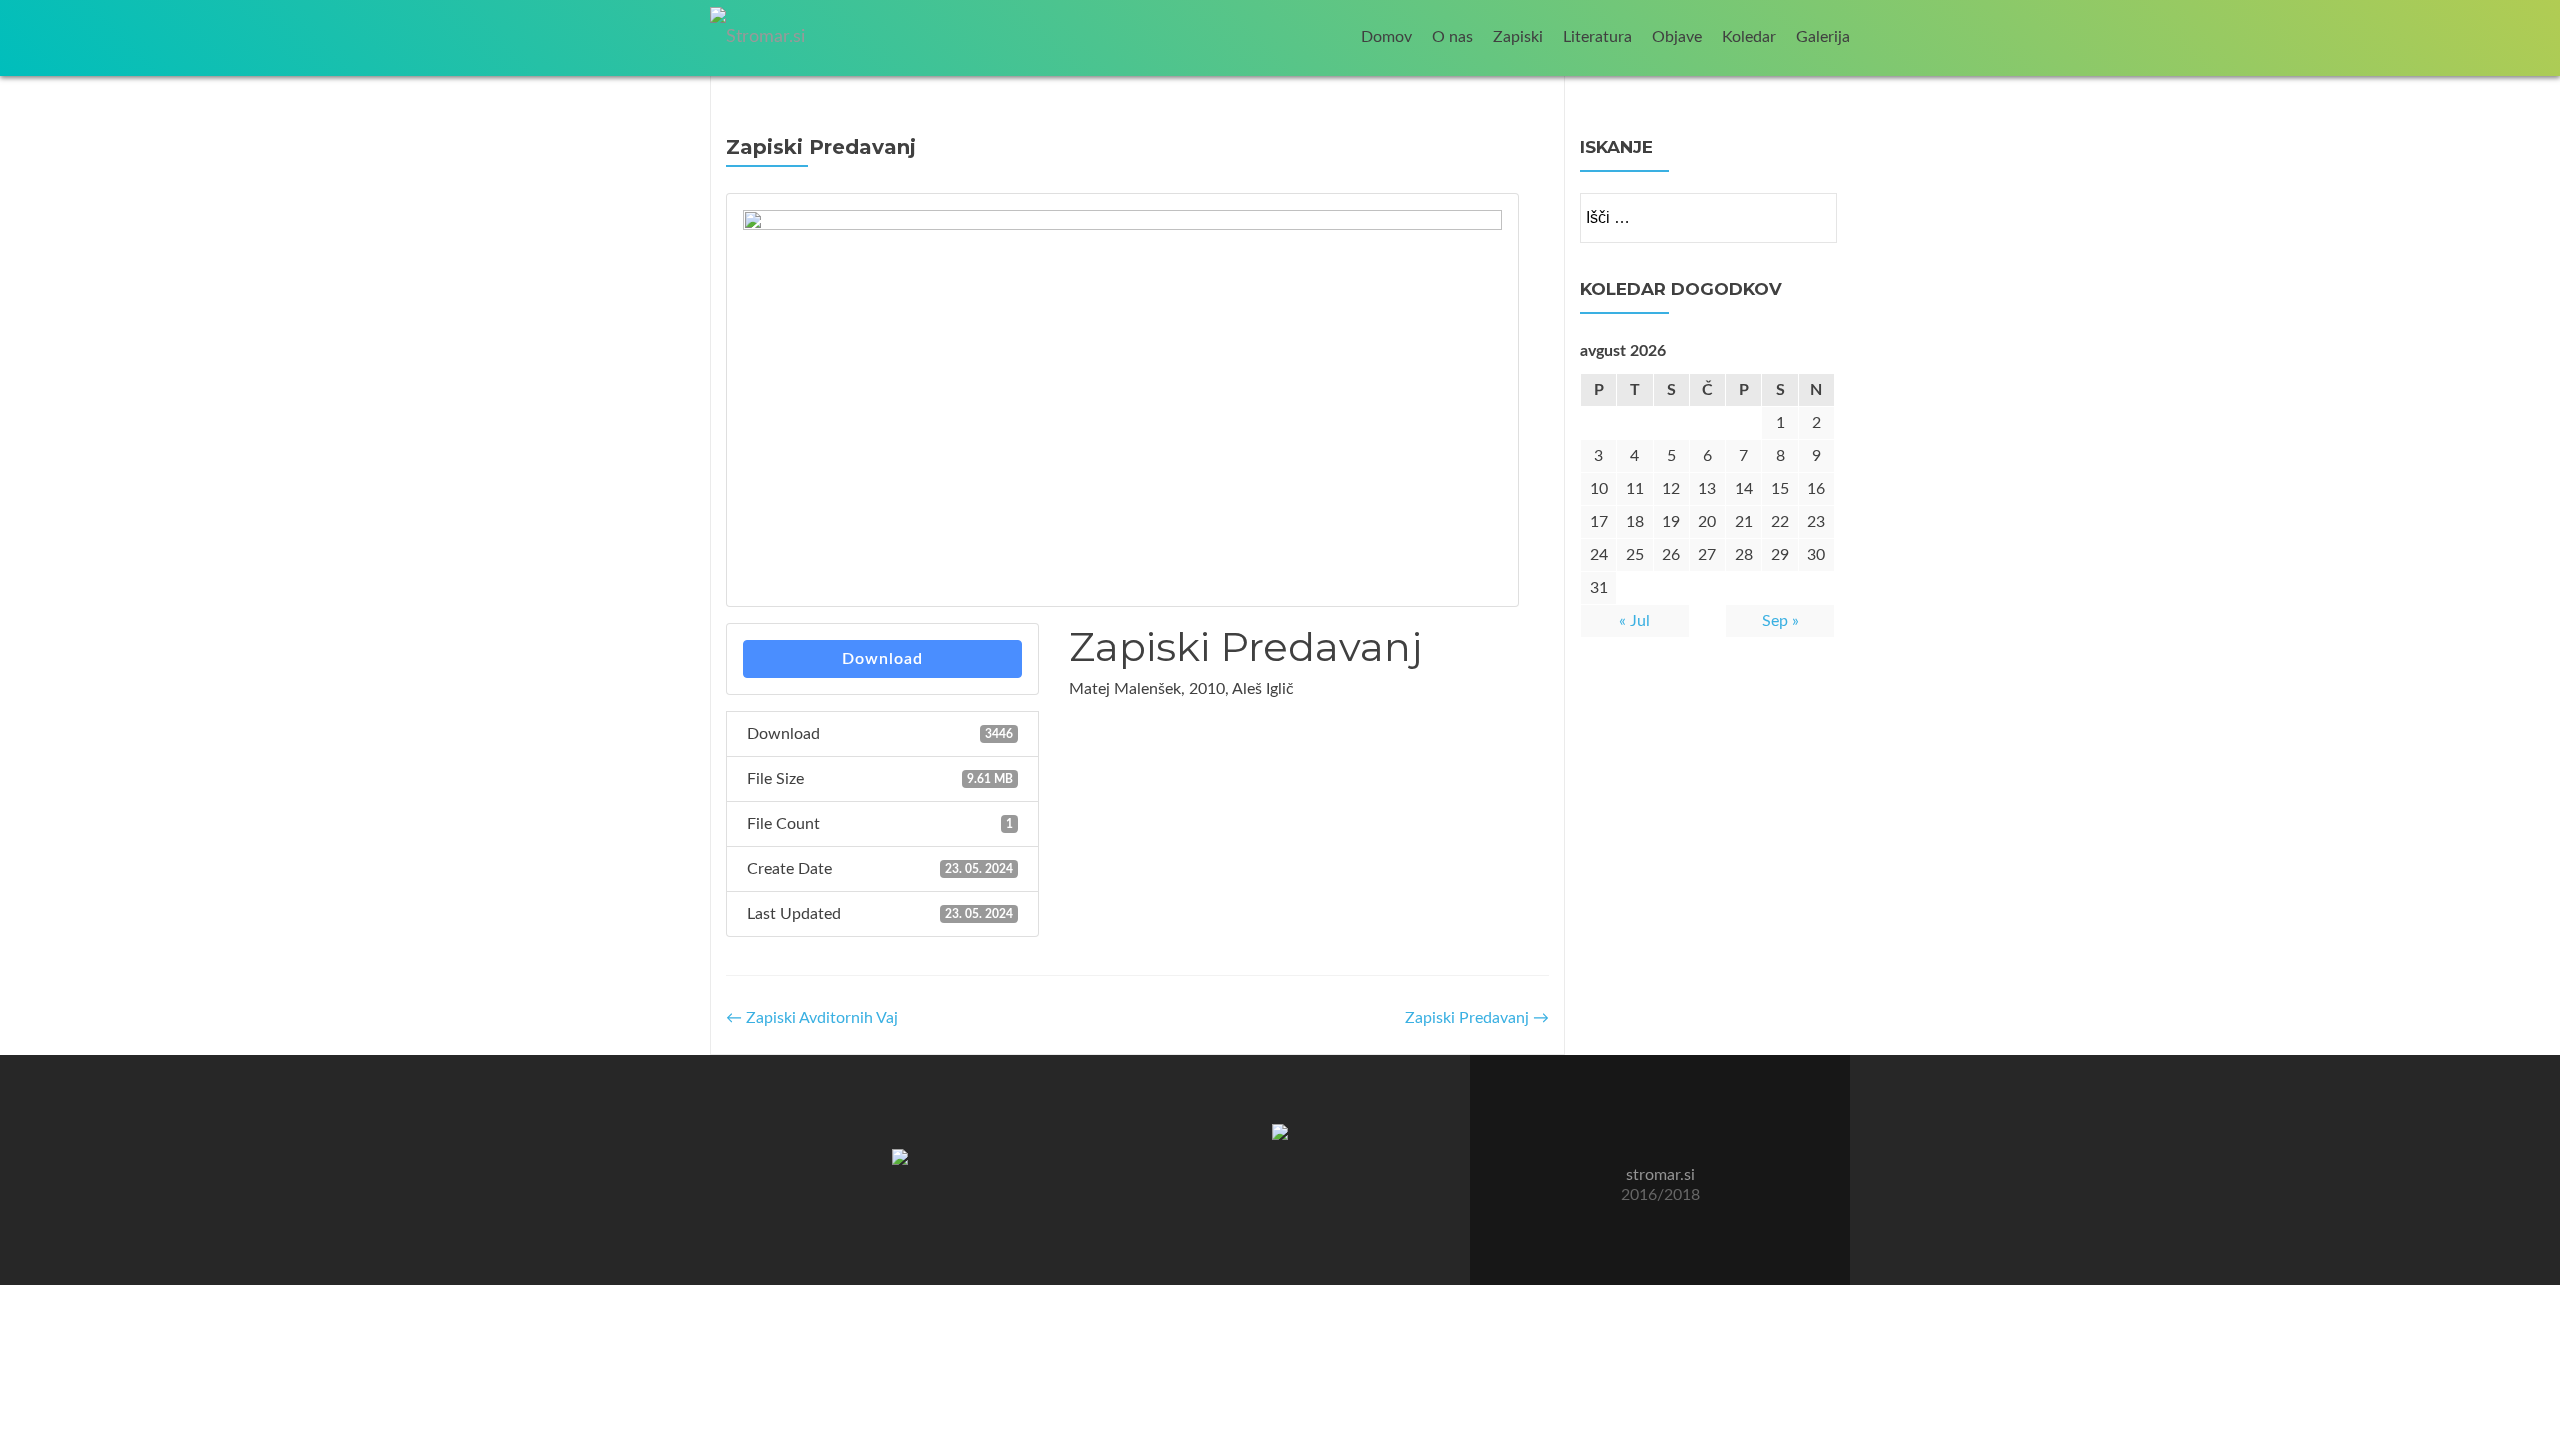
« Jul (1634, 621)
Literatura (1597, 37)
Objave (1677, 37)
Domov (1386, 37)
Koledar (1749, 37)
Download (882, 659)
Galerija (1823, 37)
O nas (1452, 37)
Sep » (1780, 621)
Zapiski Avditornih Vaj (812, 1018)
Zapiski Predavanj (1477, 1018)
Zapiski (1518, 37)
